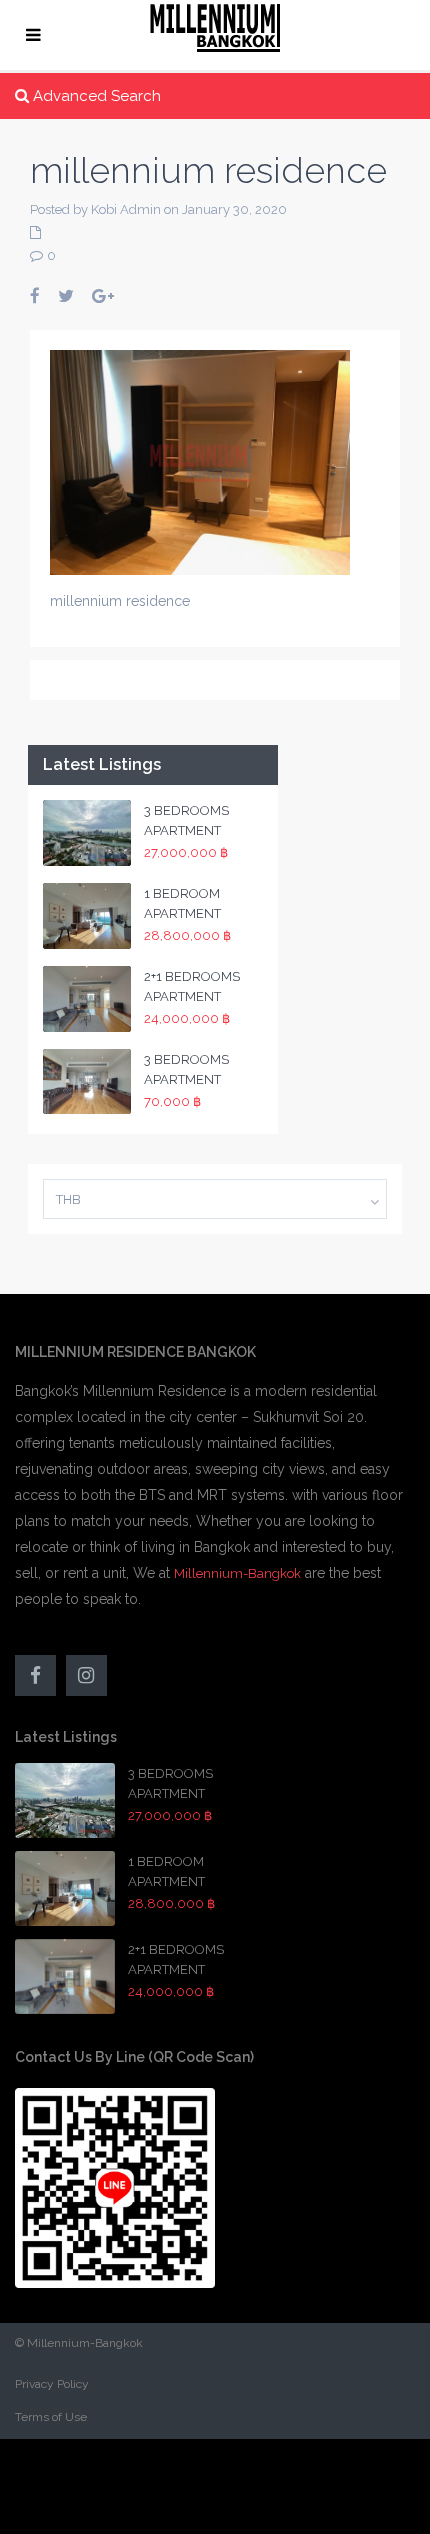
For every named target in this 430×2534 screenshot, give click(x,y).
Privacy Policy (52, 2384)
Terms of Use (51, 2417)
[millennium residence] (200, 461)
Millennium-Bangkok (237, 1573)
